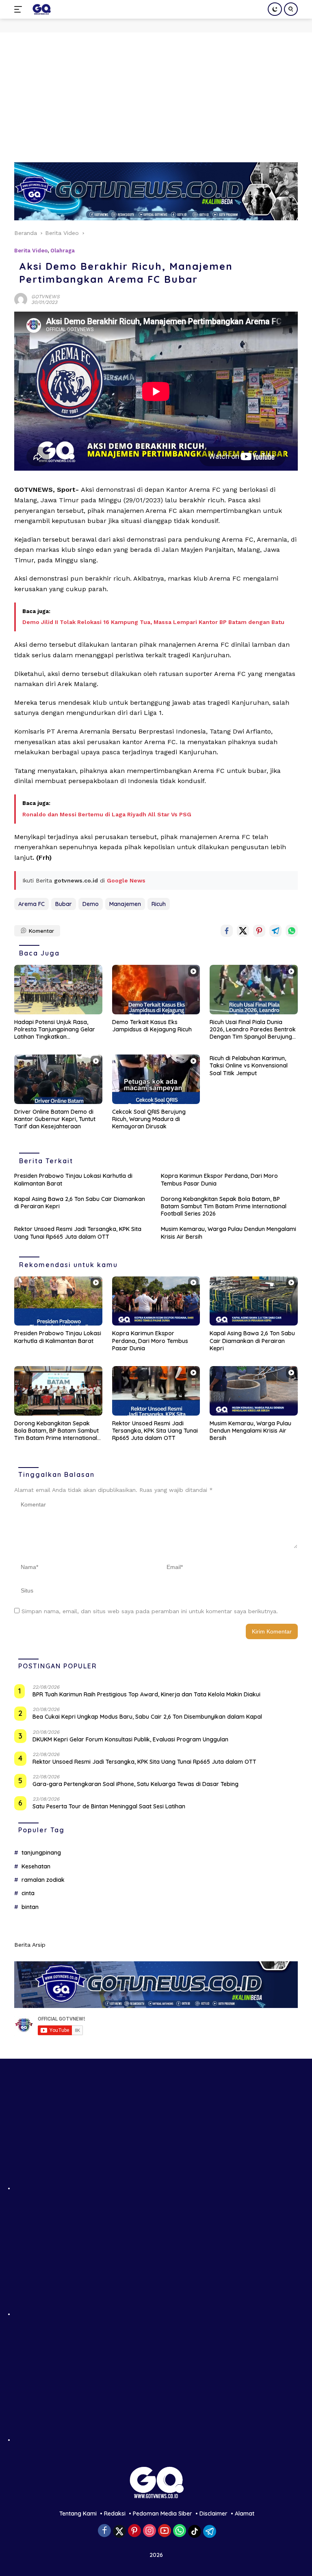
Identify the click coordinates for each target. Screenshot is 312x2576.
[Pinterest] (134, 2531)
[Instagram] (149, 2531)
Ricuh (159, 904)
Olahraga (63, 251)
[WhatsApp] (180, 2531)
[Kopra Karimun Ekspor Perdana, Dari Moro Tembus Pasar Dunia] (156, 1301)
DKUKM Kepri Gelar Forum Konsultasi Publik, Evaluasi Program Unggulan (130, 1739)
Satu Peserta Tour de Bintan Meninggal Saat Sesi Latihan (109, 1806)
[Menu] (20, 9)
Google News (126, 880)
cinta (28, 1893)
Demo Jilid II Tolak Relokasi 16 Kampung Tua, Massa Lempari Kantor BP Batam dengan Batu (153, 622)
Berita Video (31, 251)
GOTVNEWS (45, 297)
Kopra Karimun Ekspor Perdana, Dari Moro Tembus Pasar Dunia (219, 1179)
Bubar (64, 904)
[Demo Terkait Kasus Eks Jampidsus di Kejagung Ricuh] (156, 990)
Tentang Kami (78, 2514)
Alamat (245, 2514)
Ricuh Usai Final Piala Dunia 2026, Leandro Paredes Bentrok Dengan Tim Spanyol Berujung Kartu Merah (253, 1030)
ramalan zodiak (43, 1880)
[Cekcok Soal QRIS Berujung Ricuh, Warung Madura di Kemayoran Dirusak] (156, 1079)
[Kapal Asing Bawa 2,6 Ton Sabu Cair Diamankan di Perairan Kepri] (254, 1301)
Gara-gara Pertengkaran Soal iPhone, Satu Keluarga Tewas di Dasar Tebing (135, 1784)
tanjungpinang (41, 1853)
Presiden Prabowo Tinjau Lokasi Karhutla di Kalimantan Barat (73, 1179)
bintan (30, 1907)
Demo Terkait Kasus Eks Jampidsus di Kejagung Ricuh (152, 1026)
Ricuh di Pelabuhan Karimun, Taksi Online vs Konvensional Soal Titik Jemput (249, 1065)
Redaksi (115, 2514)
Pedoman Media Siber (162, 2514)
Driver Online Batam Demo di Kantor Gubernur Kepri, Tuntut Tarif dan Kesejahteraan (55, 1119)
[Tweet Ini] (243, 931)
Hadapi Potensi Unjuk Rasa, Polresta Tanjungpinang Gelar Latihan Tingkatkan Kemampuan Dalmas (55, 1030)
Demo (91, 904)
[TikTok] (195, 2531)
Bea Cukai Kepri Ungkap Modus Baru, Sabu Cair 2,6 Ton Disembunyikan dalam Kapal (147, 1717)
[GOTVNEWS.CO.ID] (40, 9)
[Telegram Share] (275, 931)
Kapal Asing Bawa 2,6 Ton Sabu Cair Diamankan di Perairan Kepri (80, 1203)
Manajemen (125, 904)
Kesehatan (36, 1866)
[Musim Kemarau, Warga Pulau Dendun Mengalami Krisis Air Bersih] (254, 1391)
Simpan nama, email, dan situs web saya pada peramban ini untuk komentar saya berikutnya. (150, 1611)
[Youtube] (165, 2531)
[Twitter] (119, 2531)
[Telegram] (210, 2531)
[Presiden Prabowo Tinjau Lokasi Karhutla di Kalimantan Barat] (58, 1301)
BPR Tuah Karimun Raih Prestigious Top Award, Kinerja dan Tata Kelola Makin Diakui (146, 1694)
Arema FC (31, 904)
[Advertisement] (156, 93)
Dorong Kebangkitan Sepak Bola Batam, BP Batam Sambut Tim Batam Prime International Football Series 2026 (224, 1206)
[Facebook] (104, 2531)
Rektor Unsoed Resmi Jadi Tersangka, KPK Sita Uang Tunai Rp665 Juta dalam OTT (78, 1233)
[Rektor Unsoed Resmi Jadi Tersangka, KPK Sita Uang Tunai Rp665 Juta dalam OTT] (156, 1391)
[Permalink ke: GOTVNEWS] (21, 299)
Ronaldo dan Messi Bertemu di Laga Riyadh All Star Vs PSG (107, 814)
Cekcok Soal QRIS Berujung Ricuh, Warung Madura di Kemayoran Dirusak (149, 1119)
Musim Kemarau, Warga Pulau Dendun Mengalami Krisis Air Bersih (229, 1233)
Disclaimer (213, 2514)
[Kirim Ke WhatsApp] (292, 931)
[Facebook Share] (227, 931)
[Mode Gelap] (275, 9)
